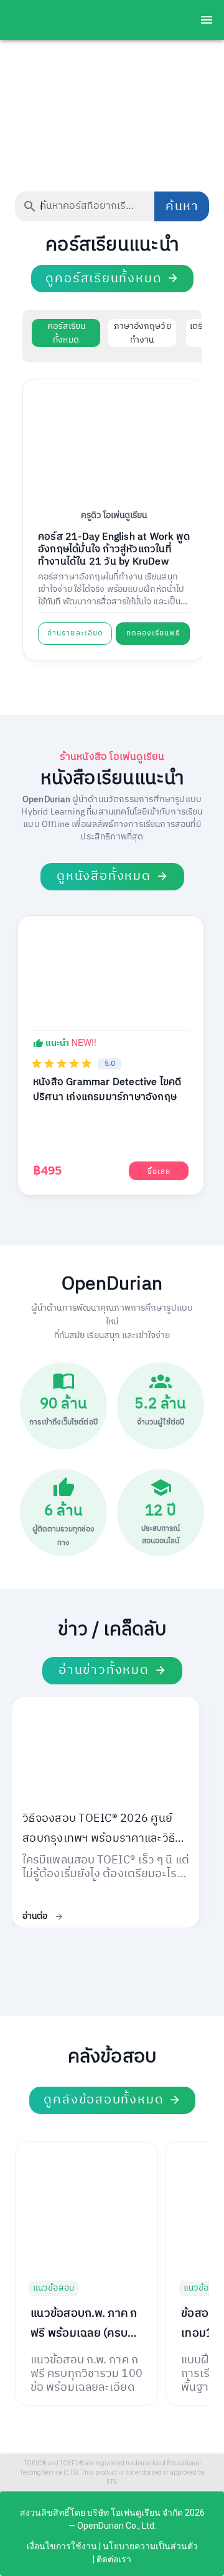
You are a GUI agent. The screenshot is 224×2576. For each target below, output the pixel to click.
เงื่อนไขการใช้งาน (62, 2546)
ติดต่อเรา (114, 2559)
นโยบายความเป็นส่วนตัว (150, 2546)
